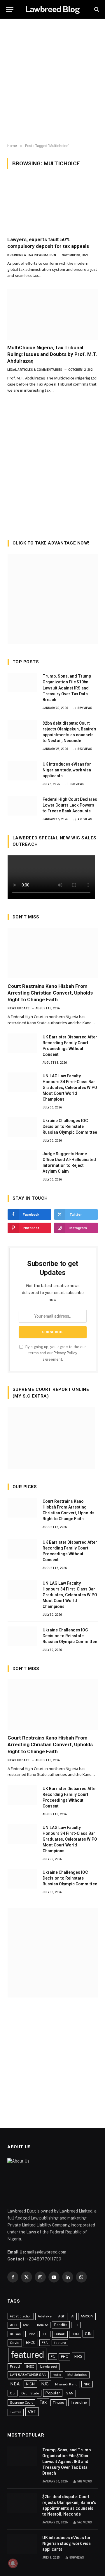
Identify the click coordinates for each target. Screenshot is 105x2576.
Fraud (15, 2367)
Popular (53, 2393)
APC (13, 2325)
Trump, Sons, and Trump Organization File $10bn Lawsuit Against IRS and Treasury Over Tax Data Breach (67, 688)
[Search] (96, 9)
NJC (45, 2384)
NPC (87, 2384)
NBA (15, 2384)
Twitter (16, 2412)
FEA (45, 2343)
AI (73, 2316)
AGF (62, 2316)
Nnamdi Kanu (66, 2384)
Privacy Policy (65, 1353)
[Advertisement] (52, 81)
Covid (15, 2343)
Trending (79, 2402)
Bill (76, 2325)
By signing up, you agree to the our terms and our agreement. (55, 1353)
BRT (45, 2334)
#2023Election (21, 2316)
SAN (70, 2393)
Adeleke (45, 2316)
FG (53, 2357)
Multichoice (77, 2375)
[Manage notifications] (13, 2563)
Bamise (43, 2325)
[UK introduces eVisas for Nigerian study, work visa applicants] (22, 771)
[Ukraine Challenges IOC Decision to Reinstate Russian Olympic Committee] (22, 1127)
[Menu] (10, 9)
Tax (43, 2402)
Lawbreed (49, 2367)
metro (57, 2375)
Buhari (60, 2334)
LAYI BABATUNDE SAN (28, 2375)
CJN (88, 2334)
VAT (32, 2412)
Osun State (30, 2393)
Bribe (32, 2334)
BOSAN (16, 2334)
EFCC (31, 2343)
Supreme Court (21, 2403)
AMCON (87, 2316)
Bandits (61, 2325)
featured (27, 2355)
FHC (64, 2357)
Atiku (27, 2325)
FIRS (78, 2356)
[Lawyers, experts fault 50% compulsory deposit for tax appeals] (52, 206)
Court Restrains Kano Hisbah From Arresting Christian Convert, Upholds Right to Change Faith (50, 993)
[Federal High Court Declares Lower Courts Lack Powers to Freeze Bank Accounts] (22, 806)
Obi (13, 2393)
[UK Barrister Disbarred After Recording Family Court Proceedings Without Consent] (22, 1043)
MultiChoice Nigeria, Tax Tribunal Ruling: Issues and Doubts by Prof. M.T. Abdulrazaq (52, 354)
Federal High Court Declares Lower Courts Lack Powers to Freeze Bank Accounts (70, 805)
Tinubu (58, 2403)
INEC (30, 2367)
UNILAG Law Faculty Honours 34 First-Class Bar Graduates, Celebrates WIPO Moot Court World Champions (70, 1088)
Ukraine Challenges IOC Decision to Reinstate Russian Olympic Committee (70, 1126)
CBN (75, 2334)
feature (60, 2343)
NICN (30, 2384)
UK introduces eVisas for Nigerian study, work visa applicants (67, 770)
